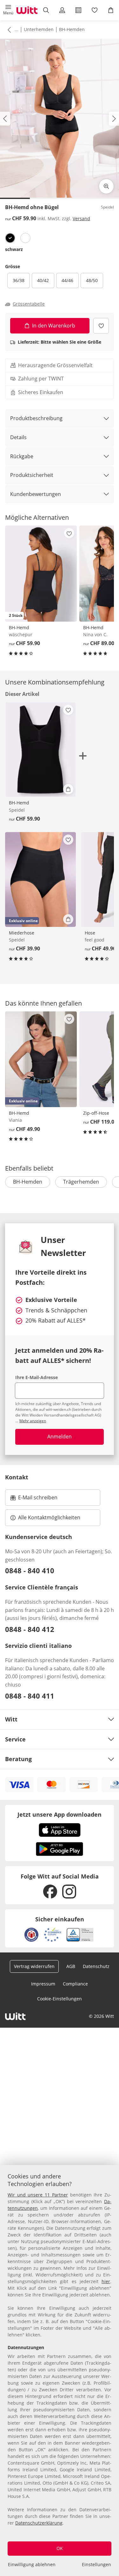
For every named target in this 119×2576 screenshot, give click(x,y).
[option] (10, 238)
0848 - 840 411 (30, 1696)
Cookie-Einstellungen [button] (60, 1999)
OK (60, 2548)
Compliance (75, 1984)
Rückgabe (22, 456)
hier (106, 2281)
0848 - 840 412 (30, 1629)
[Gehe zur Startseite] (27, 10)
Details (18, 437)
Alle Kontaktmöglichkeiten (49, 1517)
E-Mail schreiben (34, 1499)
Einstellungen (96, 2564)
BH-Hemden (72, 29)
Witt (11, 1719)
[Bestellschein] (79, 10)
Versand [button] (81, 218)
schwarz (14, 249)
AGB (71, 1966)
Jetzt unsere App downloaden (60, 1814)
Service (15, 1739)
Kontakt (17, 1477)
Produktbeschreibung (36, 418)
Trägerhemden (81, 1182)
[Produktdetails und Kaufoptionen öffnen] (68, 789)
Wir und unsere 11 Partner (38, 2195)
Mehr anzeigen (33, 1421)
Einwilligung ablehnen (32, 2564)
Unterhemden (39, 29)
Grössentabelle (29, 304)
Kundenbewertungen (36, 494)
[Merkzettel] (95, 10)
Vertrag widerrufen (34, 1966)
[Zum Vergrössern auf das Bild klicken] (106, 186)
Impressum (43, 1984)
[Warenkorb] (111, 10)
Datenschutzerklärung (39, 2523)
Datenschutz (96, 1966)
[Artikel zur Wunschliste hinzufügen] (101, 326)
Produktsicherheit (32, 475)
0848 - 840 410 (30, 1570)
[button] (8, 10)
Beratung (18, 1759)
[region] (60, 2371)
